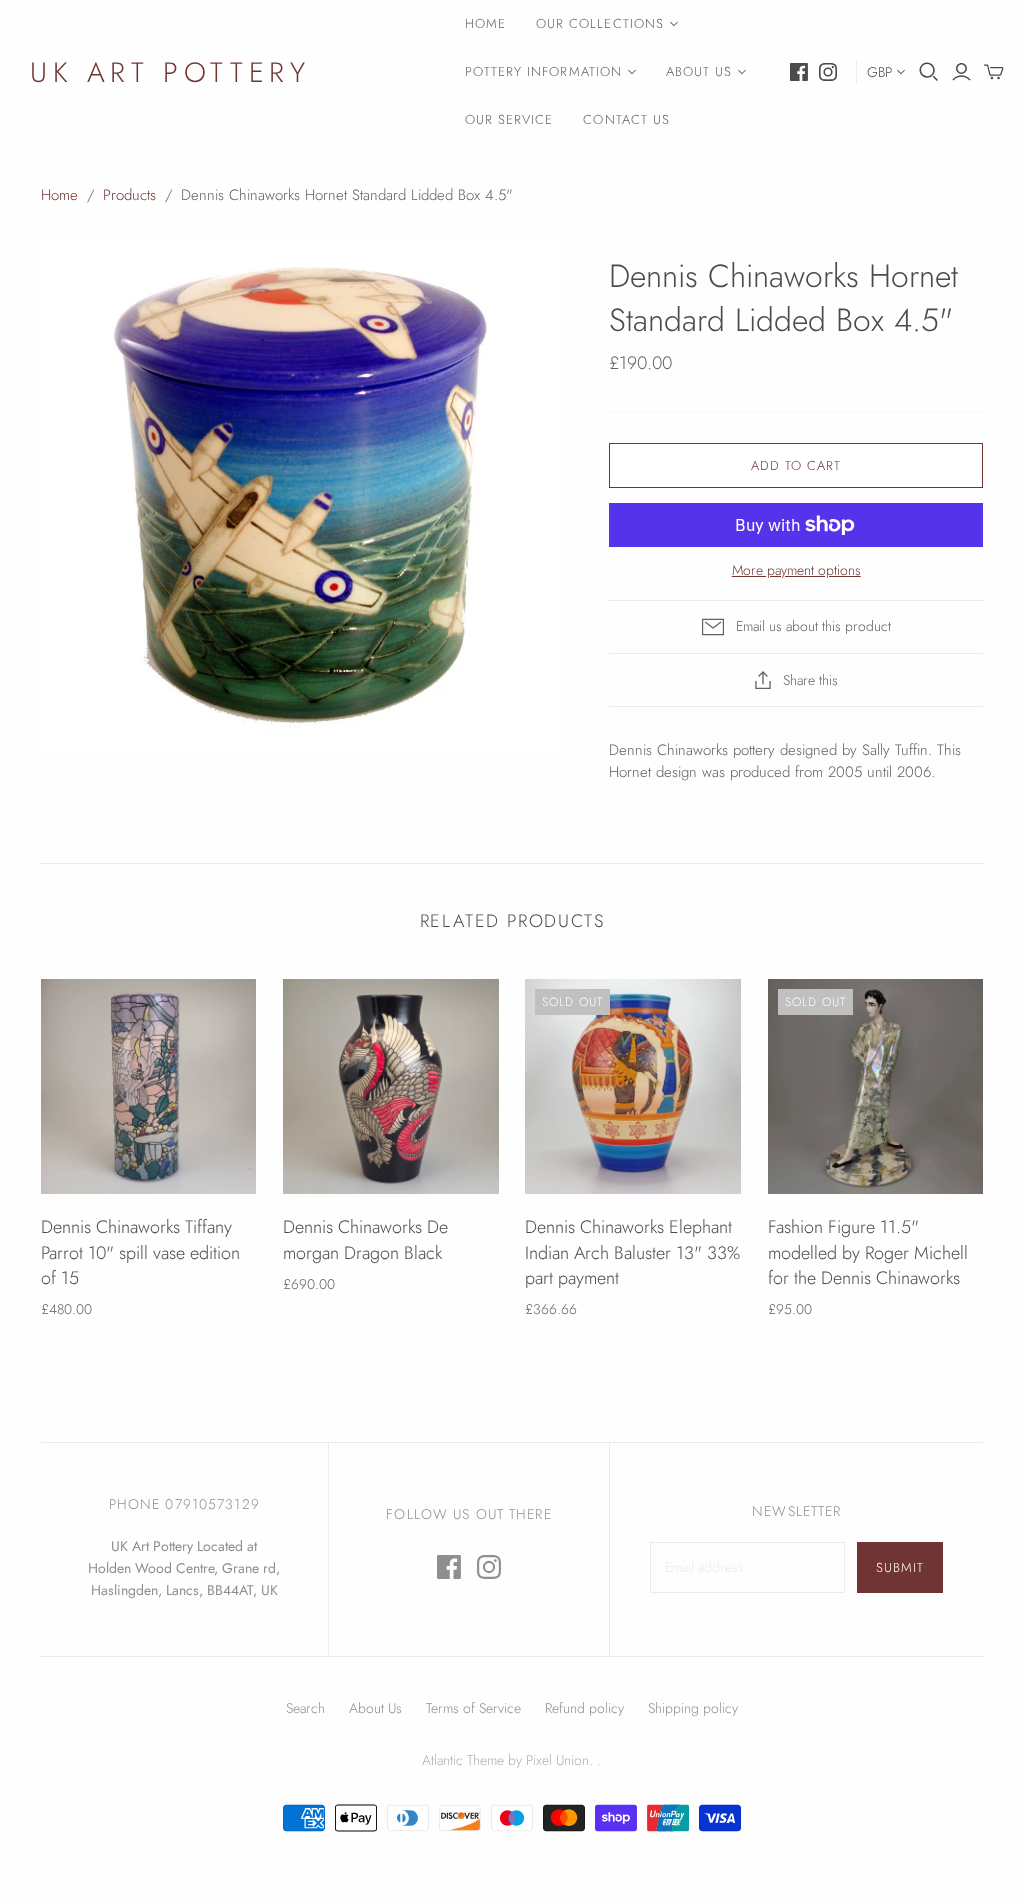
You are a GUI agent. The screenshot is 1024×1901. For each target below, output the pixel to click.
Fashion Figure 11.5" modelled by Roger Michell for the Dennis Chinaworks (868, 1252)
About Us (699, 71)
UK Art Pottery (170, 72)
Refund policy (584, 1708)
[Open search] (929, 72)
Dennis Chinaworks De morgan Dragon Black (365, 1239)
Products (129, 195)
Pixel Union (557, 1760)
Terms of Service (473, 1708)
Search (305, 1708)
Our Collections (600, 23)
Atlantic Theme (463, 1760)
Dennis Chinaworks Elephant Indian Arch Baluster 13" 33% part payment (632, 1252)
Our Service (509, 119)
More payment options (796, 570)
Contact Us (626, 119)
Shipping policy (693, 1708)
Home (485, 23)
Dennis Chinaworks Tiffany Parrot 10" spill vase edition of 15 (140, 1252)
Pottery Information (543, 71)
